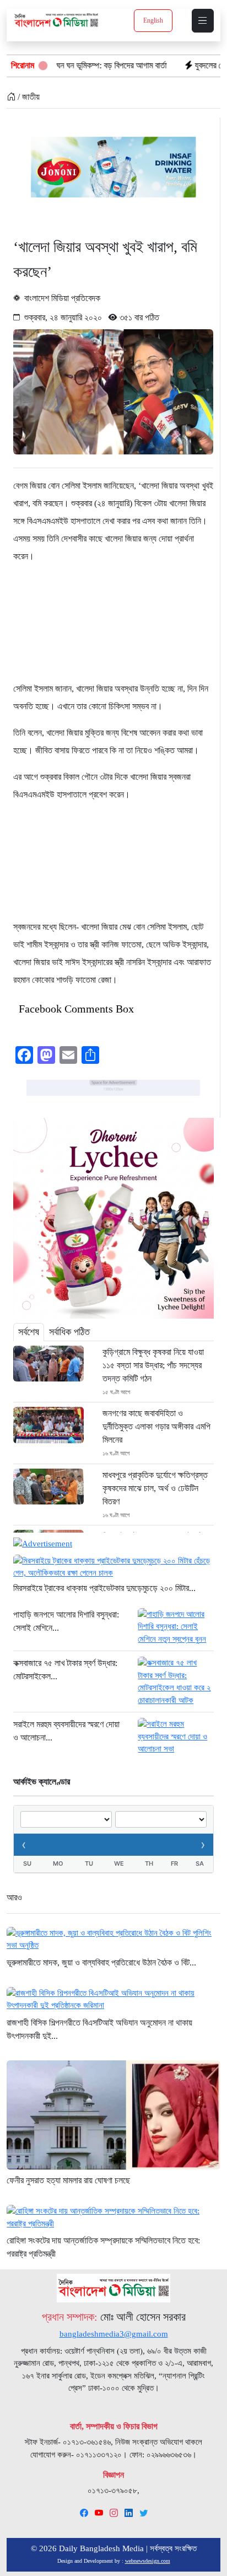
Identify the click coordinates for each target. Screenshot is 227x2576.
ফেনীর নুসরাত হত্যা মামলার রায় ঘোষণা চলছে (68, 2180)
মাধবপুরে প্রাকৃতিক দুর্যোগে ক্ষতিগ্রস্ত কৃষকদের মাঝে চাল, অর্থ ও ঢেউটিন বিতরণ (155, 1488)
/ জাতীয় (28, 97)
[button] (203, 21)
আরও (14, 1897)
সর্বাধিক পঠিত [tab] (69, 1332)
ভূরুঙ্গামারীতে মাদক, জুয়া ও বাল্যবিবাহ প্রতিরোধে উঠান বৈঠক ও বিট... (101, 1962)
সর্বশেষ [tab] (29, 1332)
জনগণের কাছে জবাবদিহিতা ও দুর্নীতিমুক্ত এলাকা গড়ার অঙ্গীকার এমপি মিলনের (156, 1426)
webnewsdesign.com (148, 2561)
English (153, 20)
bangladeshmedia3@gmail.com (114, 2334)
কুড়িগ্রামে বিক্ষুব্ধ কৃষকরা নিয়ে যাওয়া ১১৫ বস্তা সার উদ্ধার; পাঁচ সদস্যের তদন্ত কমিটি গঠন (153, 1365)
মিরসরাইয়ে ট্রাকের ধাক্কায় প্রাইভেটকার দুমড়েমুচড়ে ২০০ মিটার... (104, 1588)
